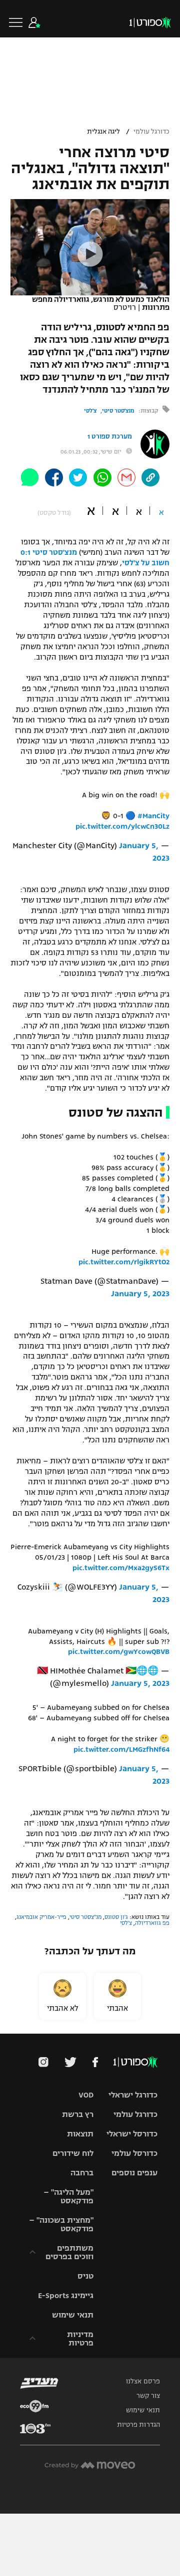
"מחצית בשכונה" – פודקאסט (61, 2224)
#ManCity (153, 816)
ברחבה (82, 2173)
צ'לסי (90, 411)
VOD (86, 2095)
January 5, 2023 (140, 1294)
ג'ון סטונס (116, 1917)
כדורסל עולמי (134, 2153)
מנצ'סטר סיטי (118, 411)
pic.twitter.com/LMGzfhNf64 (121, 1749)
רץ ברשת (78, 2114)
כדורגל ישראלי (133, 2095)
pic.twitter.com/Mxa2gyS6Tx (121, 1568)
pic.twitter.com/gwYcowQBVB (119, 1651)
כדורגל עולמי (151, 132)
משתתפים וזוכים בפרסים (69, 2252)
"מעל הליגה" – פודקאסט (68, 2196)
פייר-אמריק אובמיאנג (41, 1917)
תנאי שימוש (73, 2315)
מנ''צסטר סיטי (85, 1917)
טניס (85, 2276)
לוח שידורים (73, 2153)
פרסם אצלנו (143, 2381)
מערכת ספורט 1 (110, 437)
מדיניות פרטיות (80, 2339)
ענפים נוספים (134, 2173)
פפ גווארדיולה (152, 1923)
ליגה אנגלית (103, 132)
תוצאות (80, 2134)
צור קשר (148, 2396)
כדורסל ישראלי (132, 2134)
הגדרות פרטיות (138, 2425)
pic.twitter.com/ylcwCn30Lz (122, 826)
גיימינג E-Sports (66, 2295)
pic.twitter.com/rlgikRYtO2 (124, 1262)
